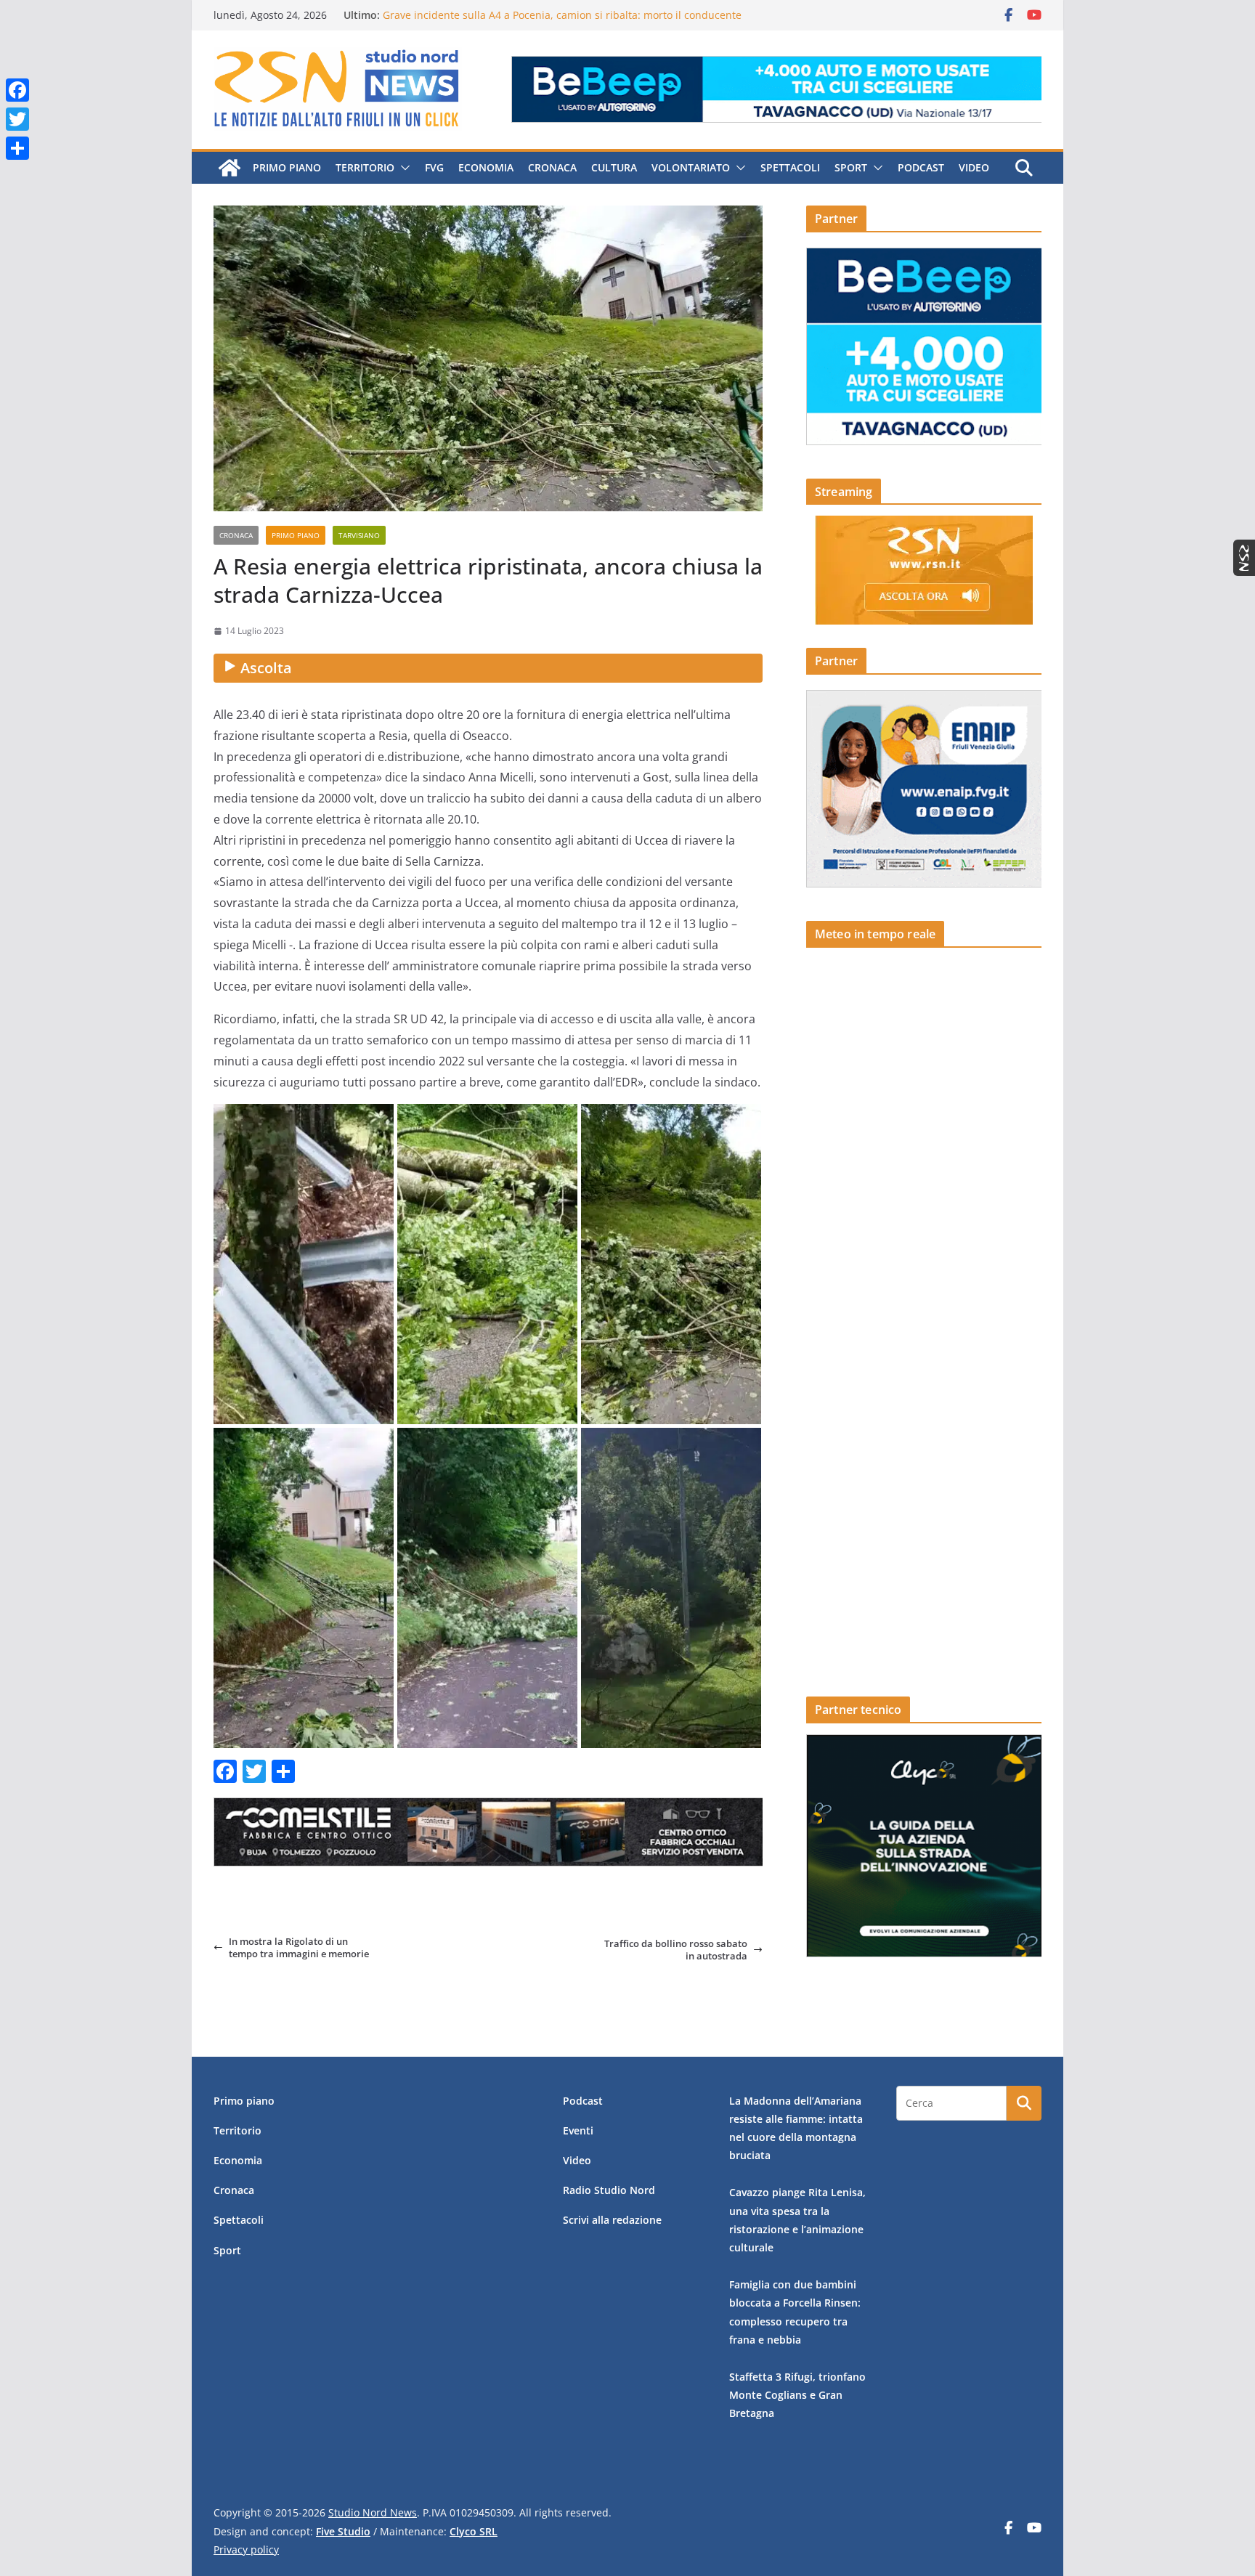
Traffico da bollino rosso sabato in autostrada (676, 1950)
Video (974, 167)
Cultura (614, 167)
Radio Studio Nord (609, 2190)
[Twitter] (17, 119)
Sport (851, 167)
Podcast (921, 167)
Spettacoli (790, 167)
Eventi (578, 2130)
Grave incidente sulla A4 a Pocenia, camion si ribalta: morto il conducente (562, 15)
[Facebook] (17, 90)
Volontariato (691, 167)
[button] (402, 168)
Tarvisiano (359, 535)
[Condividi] (17, 148)
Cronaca (552, 167)
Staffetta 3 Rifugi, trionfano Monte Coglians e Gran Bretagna (797, 2395)
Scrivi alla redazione (612, 2220)
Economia (486, 167)
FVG (434, 167)
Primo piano (287, 167)
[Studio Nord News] (230, 168)
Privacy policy (246, 2549)
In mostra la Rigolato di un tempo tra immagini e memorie (299, 1947)
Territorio (365, 167)
